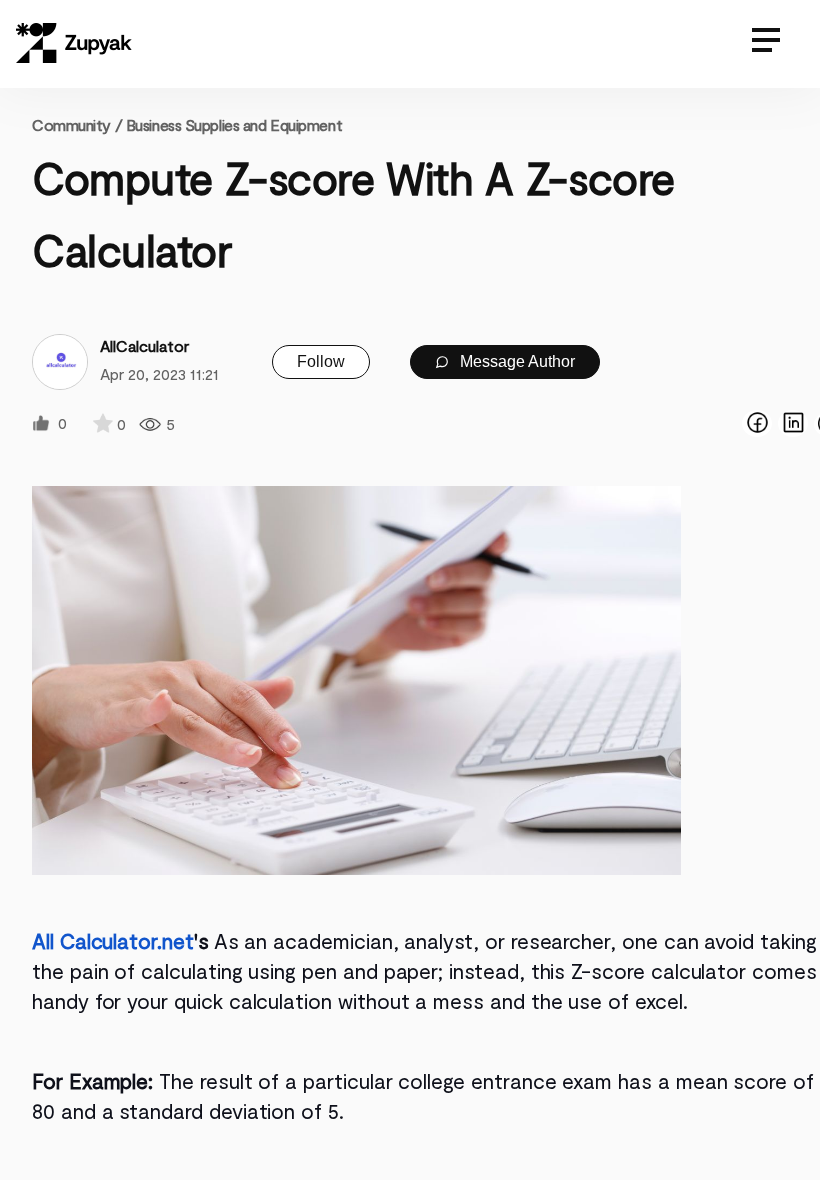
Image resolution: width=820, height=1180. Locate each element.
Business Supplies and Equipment (234, 124)
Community (77, 124)
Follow (321, 361)
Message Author (515, 361)
